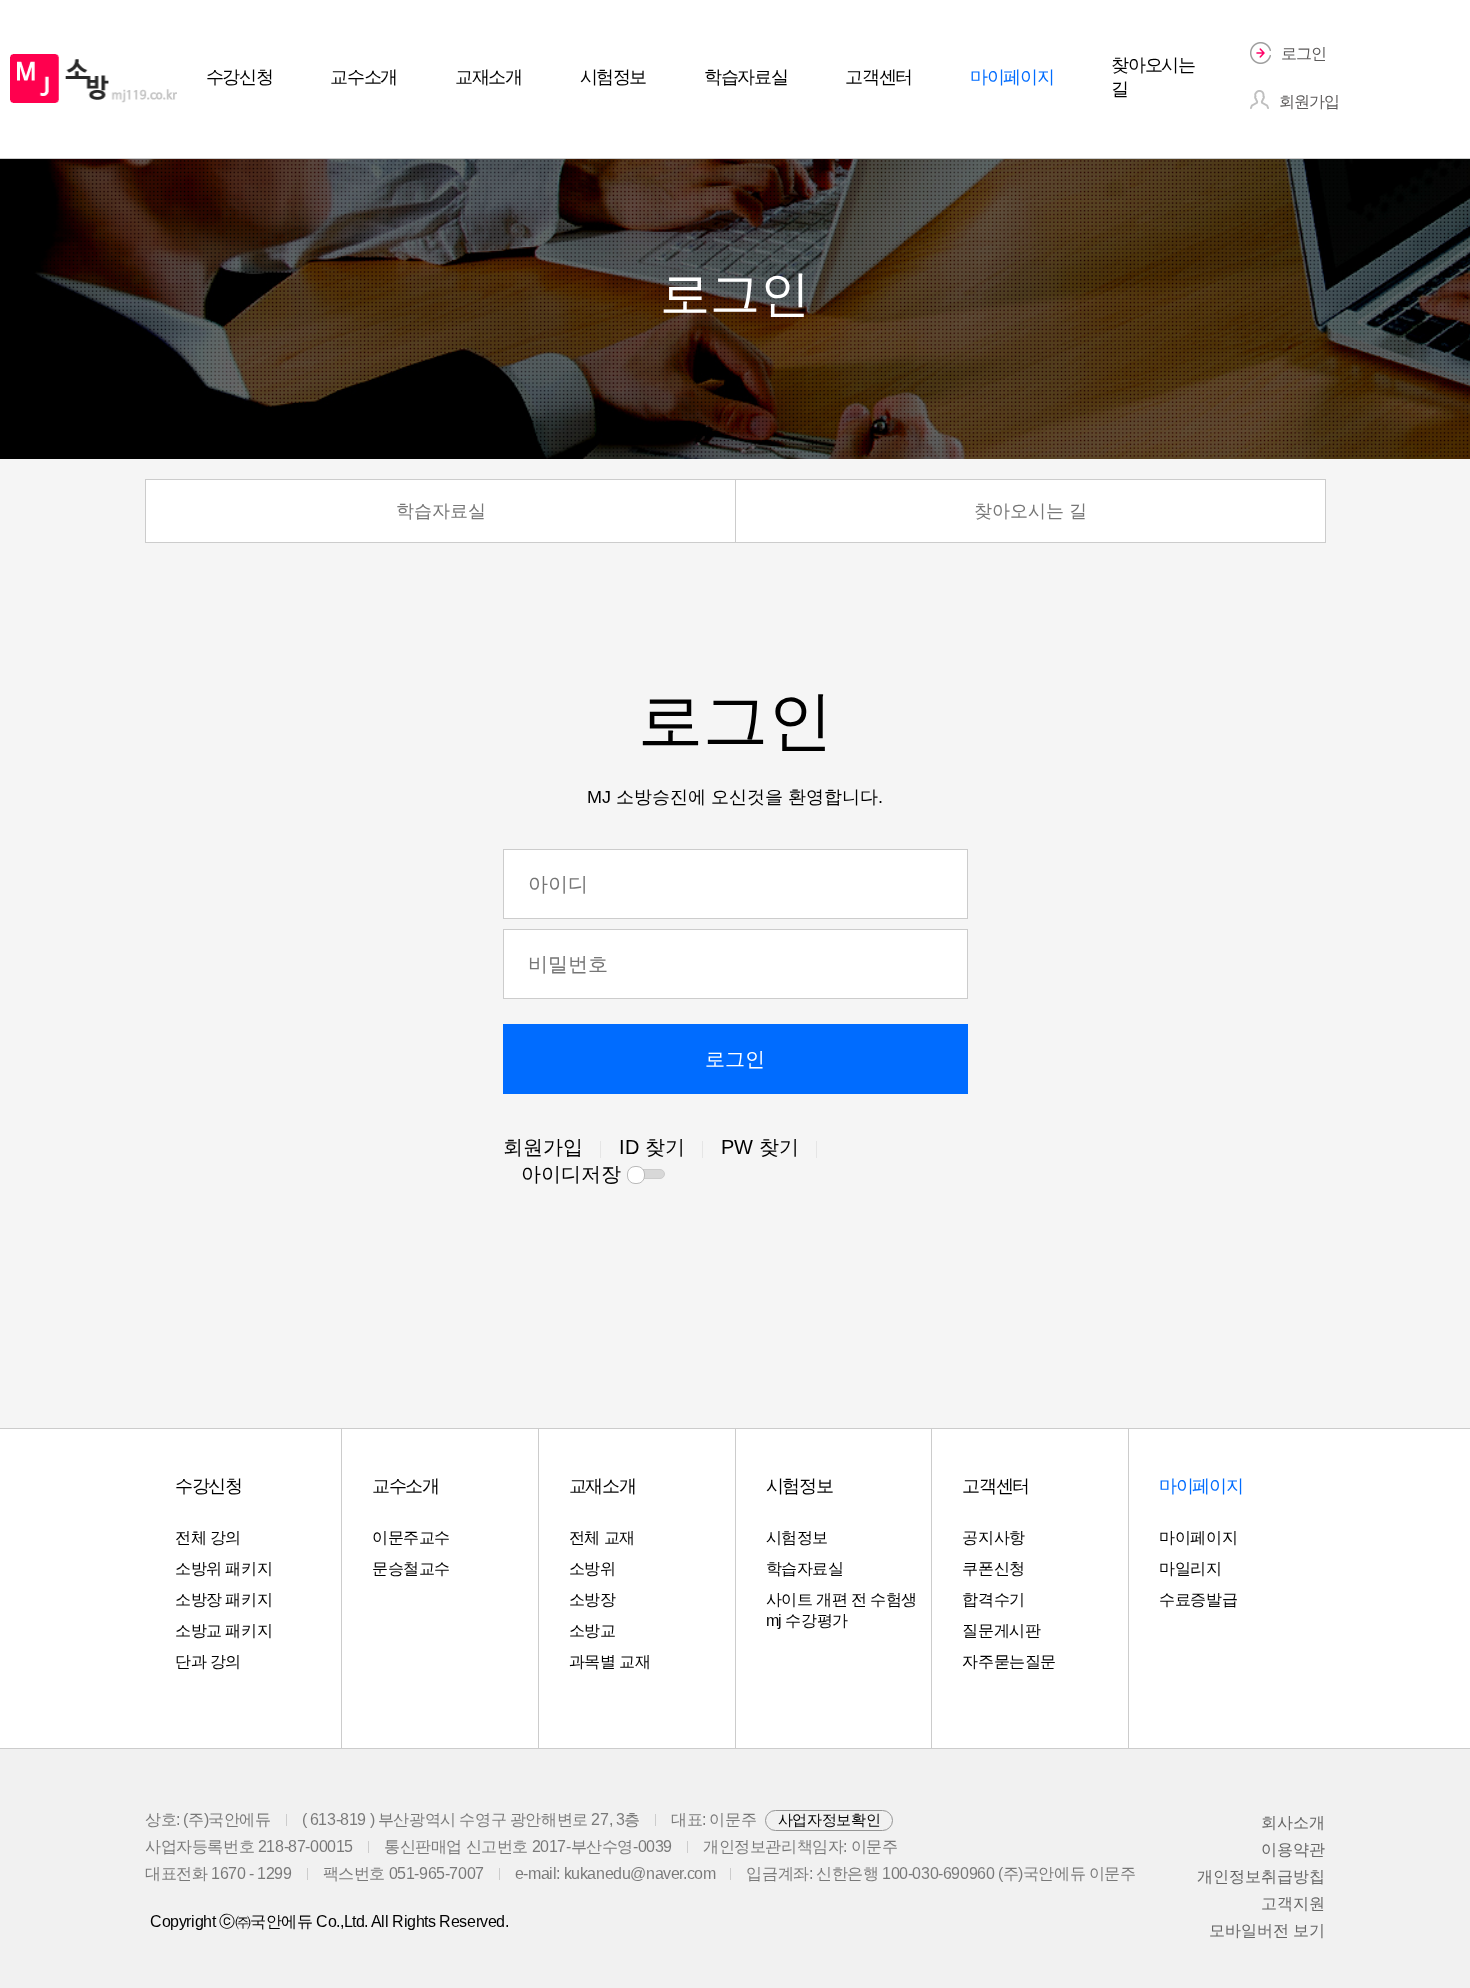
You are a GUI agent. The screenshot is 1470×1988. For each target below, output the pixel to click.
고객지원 (1293, 1903)
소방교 (592, 1630)
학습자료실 (441, 511)
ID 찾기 (652, 1147)
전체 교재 (602, 1537)
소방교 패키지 (223, 1630)
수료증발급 (1198, 1599)
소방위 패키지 (223, 1568)
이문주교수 (411, 1537)
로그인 (735, 1059)
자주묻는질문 (1009, 1661)
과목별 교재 (610, 1661)
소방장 (592, 1599)
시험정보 (797, 1537)
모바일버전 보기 (1267, 1930)
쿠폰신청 (993, 1568)
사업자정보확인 (829, 1819)
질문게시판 (1001, 1630)
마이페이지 (1198, 1537)
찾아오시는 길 (1030, 511)
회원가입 (543, 1147)
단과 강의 (208, 1661)
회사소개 (1293, 1822)
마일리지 (1190, 1568)
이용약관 (1293, 1849)
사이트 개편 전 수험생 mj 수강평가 (841, 1610)
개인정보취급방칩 (1261, 1876)
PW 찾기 (760, 1147)
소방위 (592, 1568)
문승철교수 (411, 1568)
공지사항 (993, 1537)
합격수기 (993, 1599)
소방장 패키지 (223, 1599)
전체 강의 (208, 1537)
